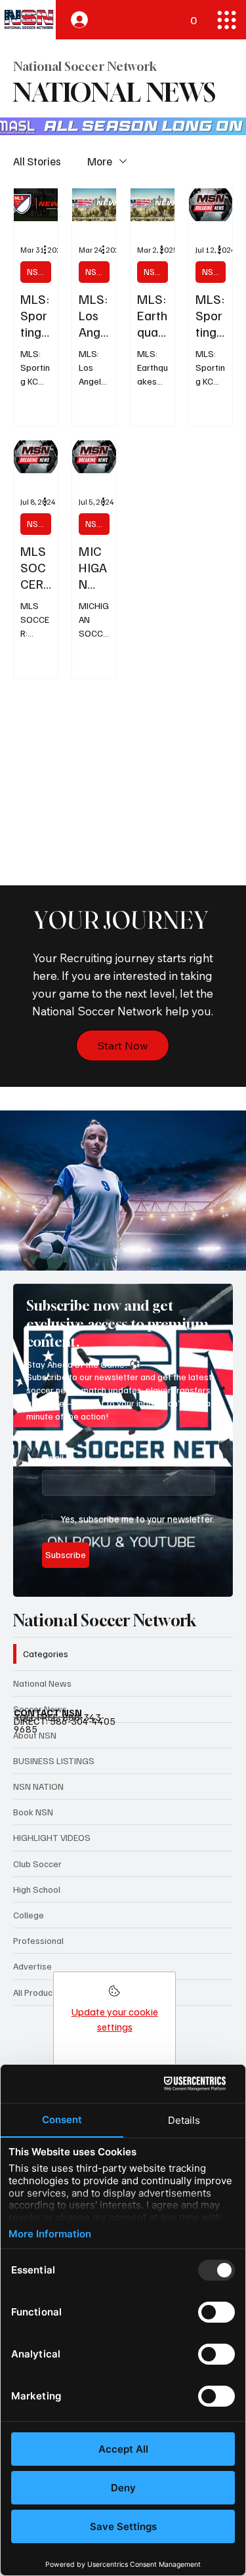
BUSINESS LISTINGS (54, 1761)
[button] (194, 15)
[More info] (114, 1995)
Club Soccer (37, 1864)
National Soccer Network (105, 1620)
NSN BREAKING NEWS (39, 272)
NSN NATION (38, 1786)
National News (42, 1683)
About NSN (35, 1735)
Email (56, 1458)
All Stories (37, 161)
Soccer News (40, 1709)
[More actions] (49, 250)
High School (37, 1889)
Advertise (32, 1966)
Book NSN (33, 1812)
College (29, 1915)
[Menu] (227, 20)
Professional (38, 1940)
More (100, 161)
